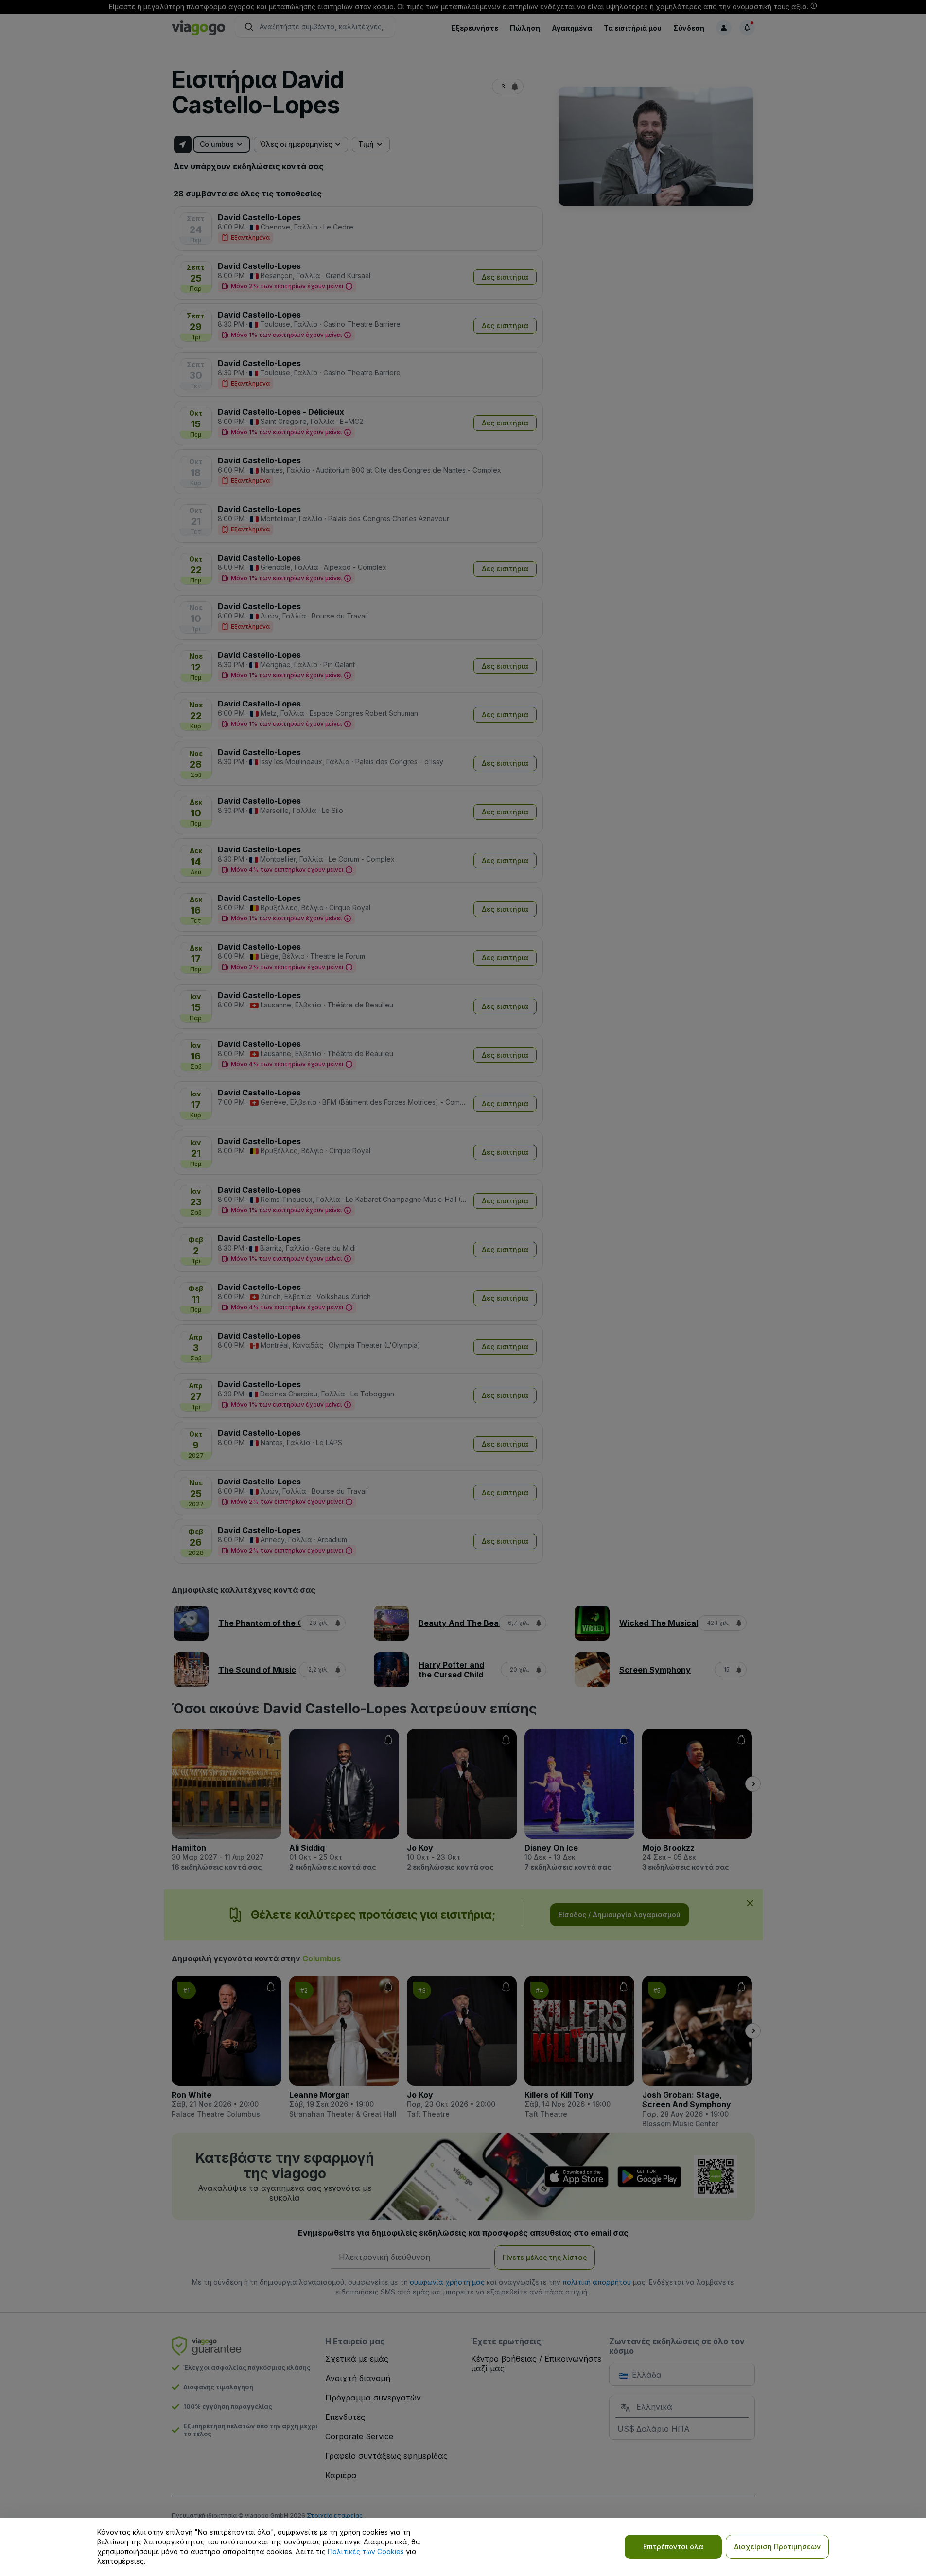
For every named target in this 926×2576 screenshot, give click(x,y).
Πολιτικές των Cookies (366, 2551)
